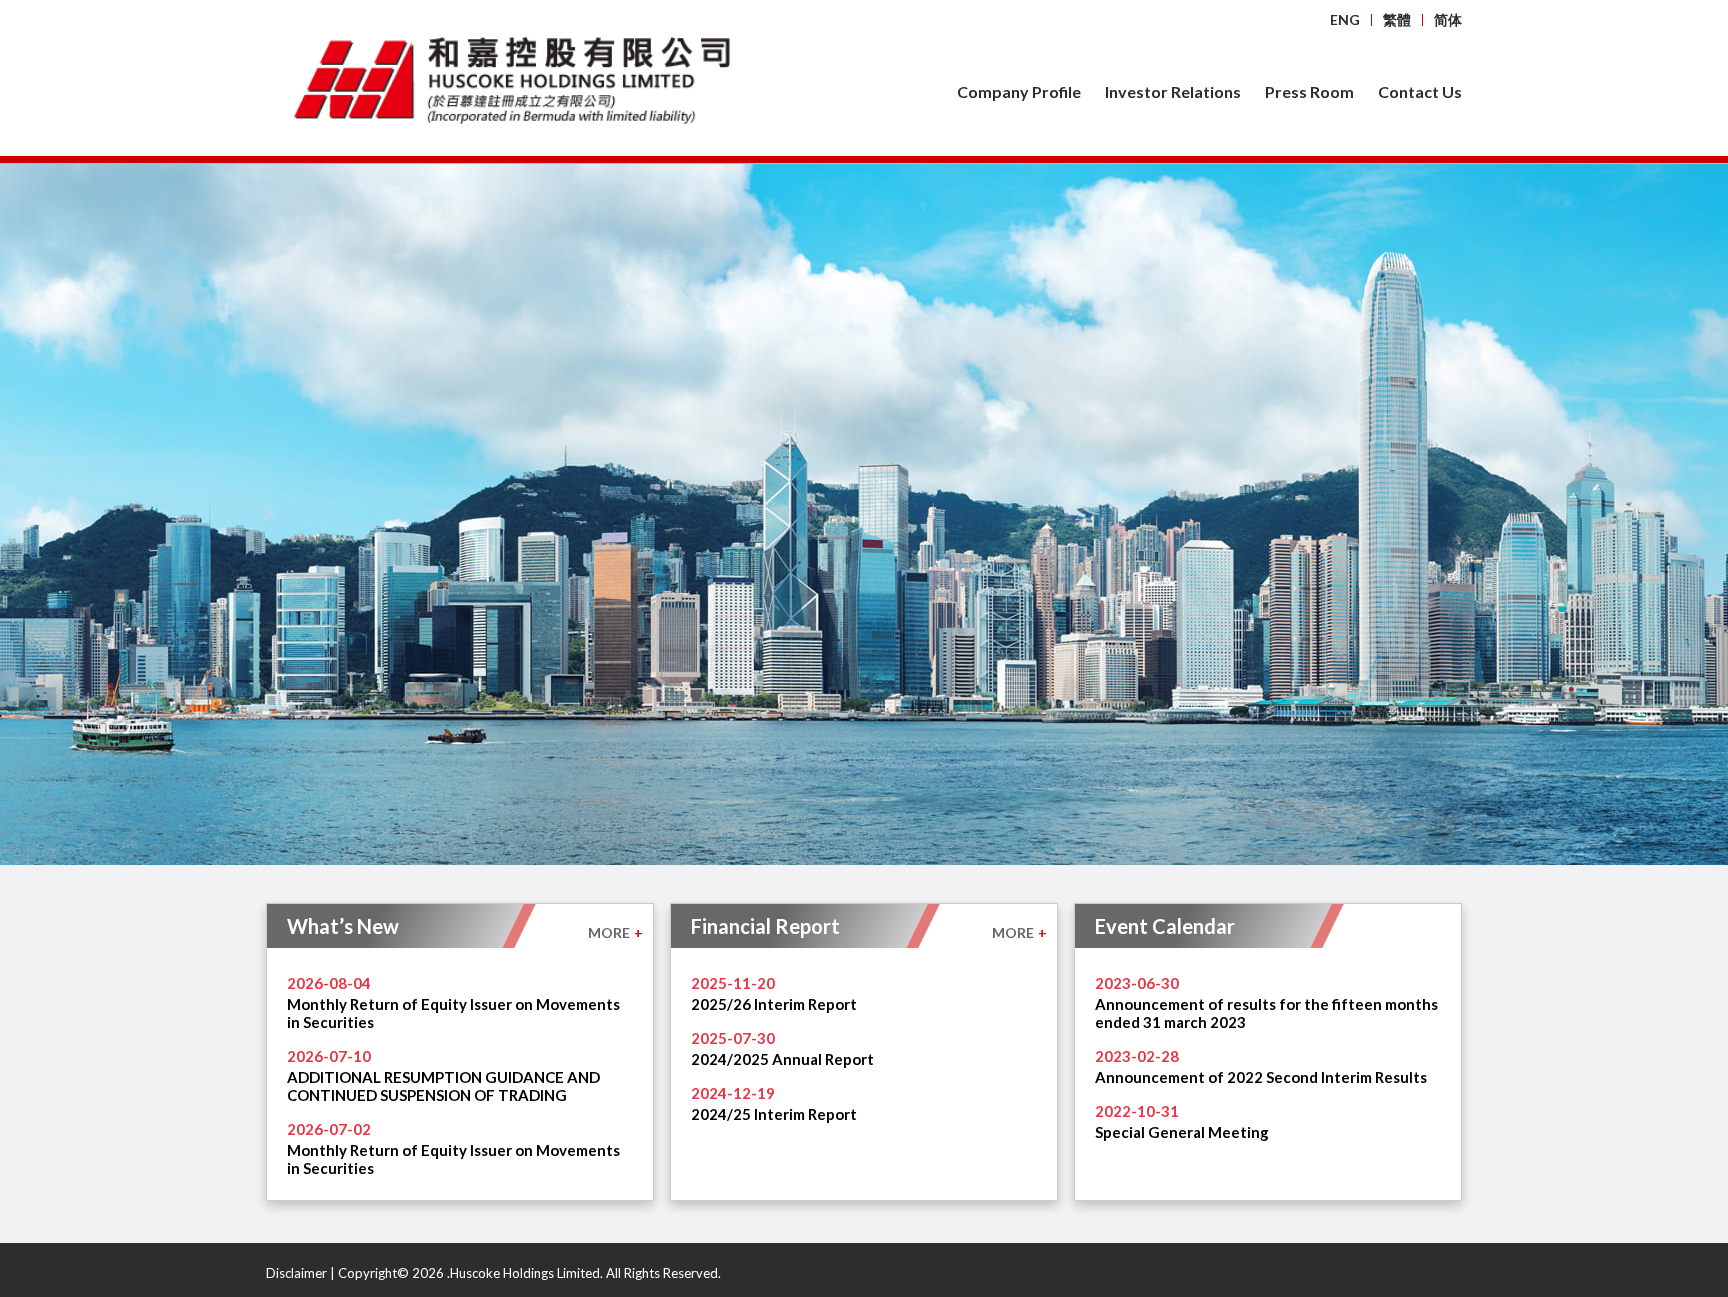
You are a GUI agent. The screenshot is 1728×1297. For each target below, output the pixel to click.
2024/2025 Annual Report (782, 1059)
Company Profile (1019, 91)
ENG (1345, 19)
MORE (615, 932)
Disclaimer (296, 1273)
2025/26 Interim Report (774, 1004)
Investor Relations (1173, 91)
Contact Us (1420, 91)
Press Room (1309, 91)
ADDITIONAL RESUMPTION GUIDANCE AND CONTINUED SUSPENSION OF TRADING (443, 1086)
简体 (1448, 19)
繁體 (1397, 19)
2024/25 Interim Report (774, 1114)
